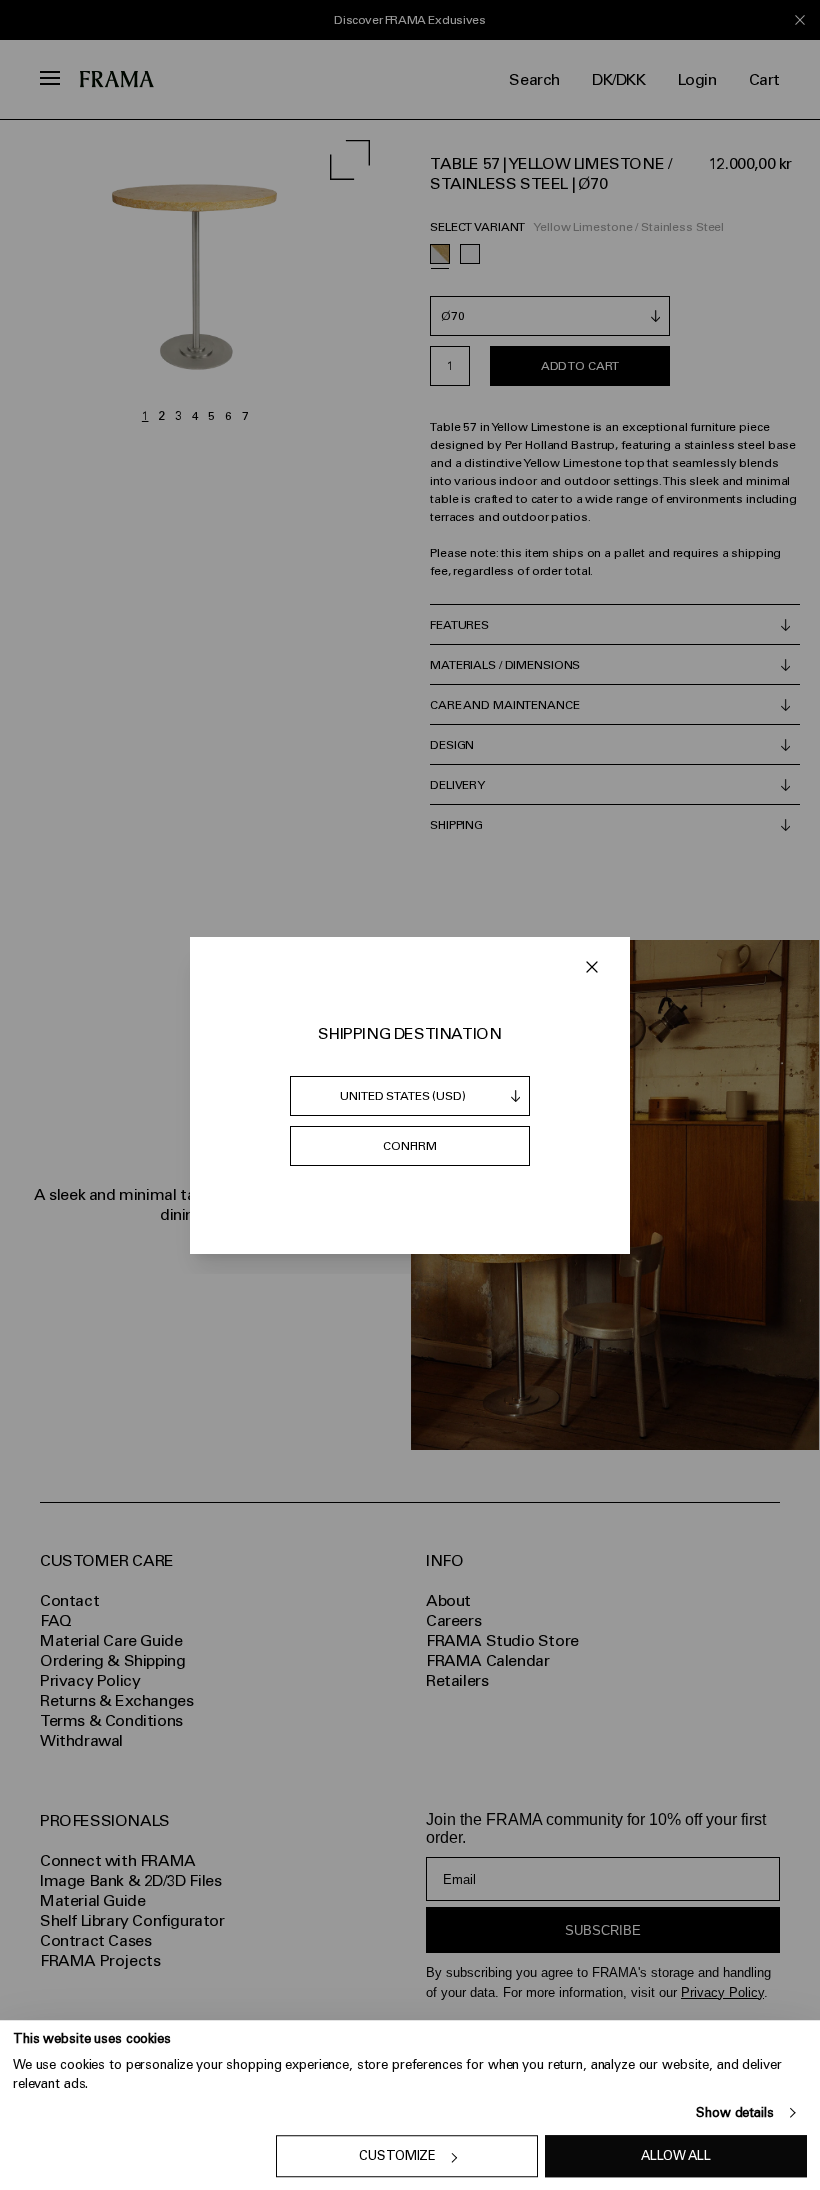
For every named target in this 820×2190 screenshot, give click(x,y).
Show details (734, 2112)
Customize (397, 2156)
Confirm (410, 1146)
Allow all (676, 2156)
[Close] (592, 967)
